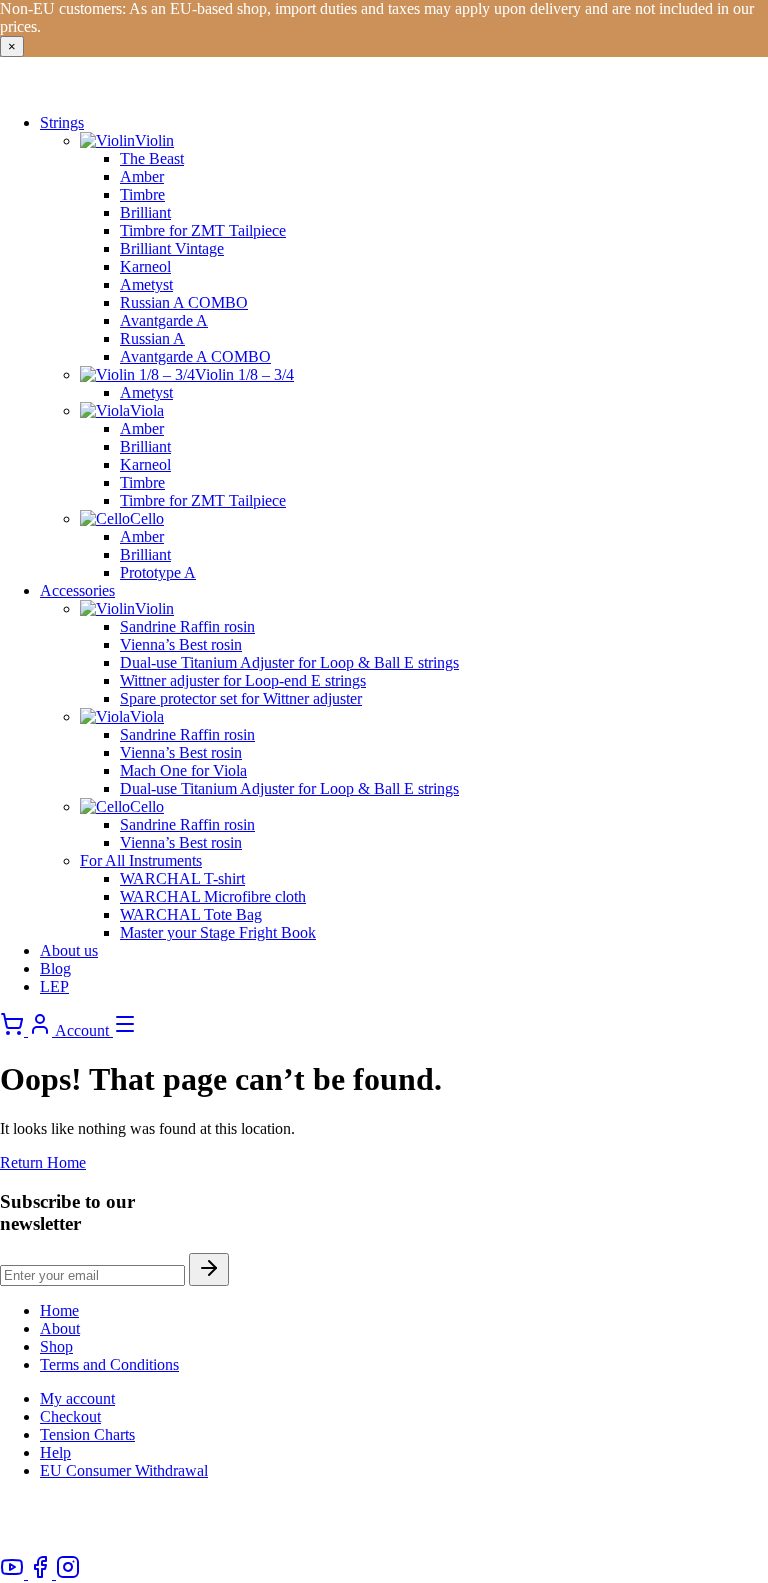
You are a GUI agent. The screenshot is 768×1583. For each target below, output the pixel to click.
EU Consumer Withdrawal (124, 1470)
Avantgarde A (164, 320)
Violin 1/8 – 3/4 (244, 374)
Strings (62, 122)
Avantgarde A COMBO (195, 356)
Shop (56, 1346)
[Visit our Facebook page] (42, 1573)
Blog (55, 968)
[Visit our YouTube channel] (14, 1573)
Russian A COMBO (184, 302)
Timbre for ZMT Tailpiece (203, 230)
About (60, 1328)
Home (59, 1310)
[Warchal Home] (134, 88)
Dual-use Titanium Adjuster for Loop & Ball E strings (289, 662)
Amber (142, 176)
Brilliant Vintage (172, 248)
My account (77, 1398)
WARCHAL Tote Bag (191, 914)
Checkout (70, 1416)
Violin (154, 140)
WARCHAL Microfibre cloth (213, 896)
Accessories (77, 590)
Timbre (142, 194)
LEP (54, 986)
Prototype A (158, 572)
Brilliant (145, 212)
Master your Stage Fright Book (218, 932)
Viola (147, 410)
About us (69, 950)
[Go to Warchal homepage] (81, 1545)
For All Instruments (141, 860)
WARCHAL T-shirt (182, 878)
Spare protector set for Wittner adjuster (241, 698)
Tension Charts (87, 1434)
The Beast (152, 158)
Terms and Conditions (109, 1364)
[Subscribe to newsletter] (209, 1269)
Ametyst (146, 284)
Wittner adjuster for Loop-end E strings (243, 680)
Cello (147, 518)
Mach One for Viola (183, 770)
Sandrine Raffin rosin (187, 626)
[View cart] (14, 1030)
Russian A (152, 338)
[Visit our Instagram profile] (68, 1573)
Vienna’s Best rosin (181, 644)
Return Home (43, 1162)
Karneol (145, 266)
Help (55, 1452)
